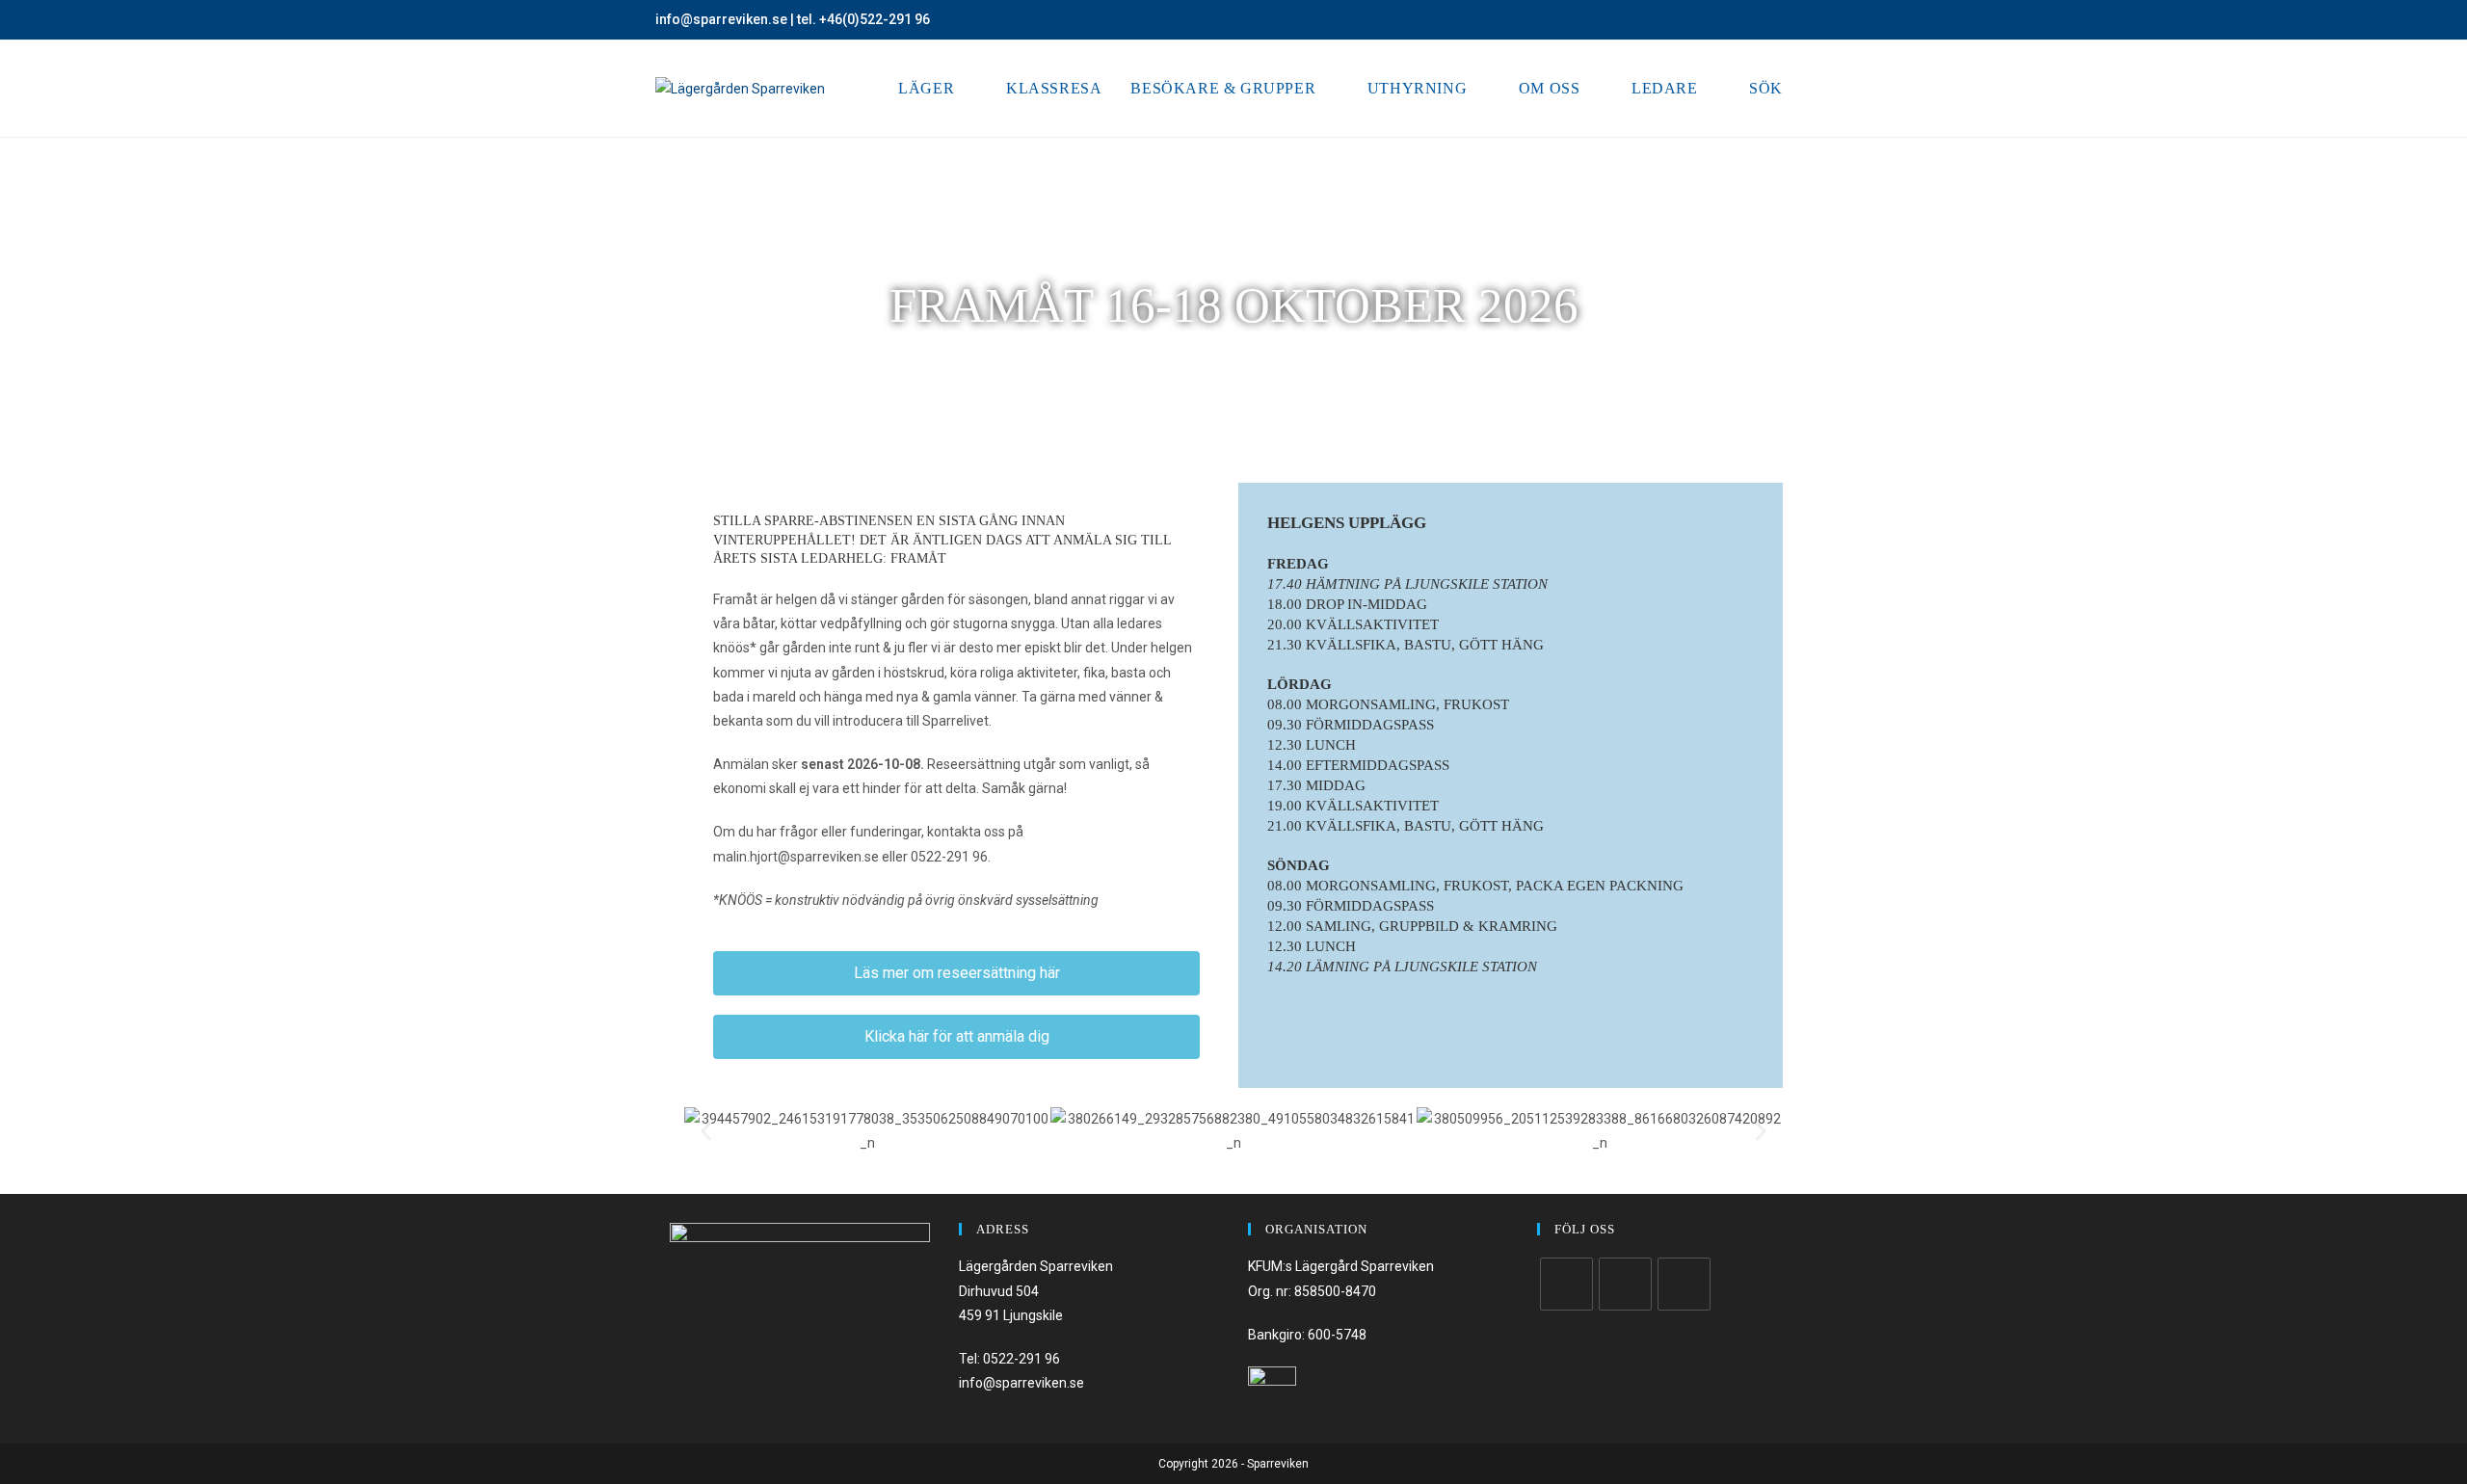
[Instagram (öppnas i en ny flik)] (1784, 20)
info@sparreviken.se (721, 19)
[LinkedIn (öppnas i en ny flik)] (1804, 20)
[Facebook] (1566, 1284)
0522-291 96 (1021, 1359)
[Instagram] (1625, 1284)
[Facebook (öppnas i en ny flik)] (1762, 20)
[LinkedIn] (1684, 1284)
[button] (706, 1132)
